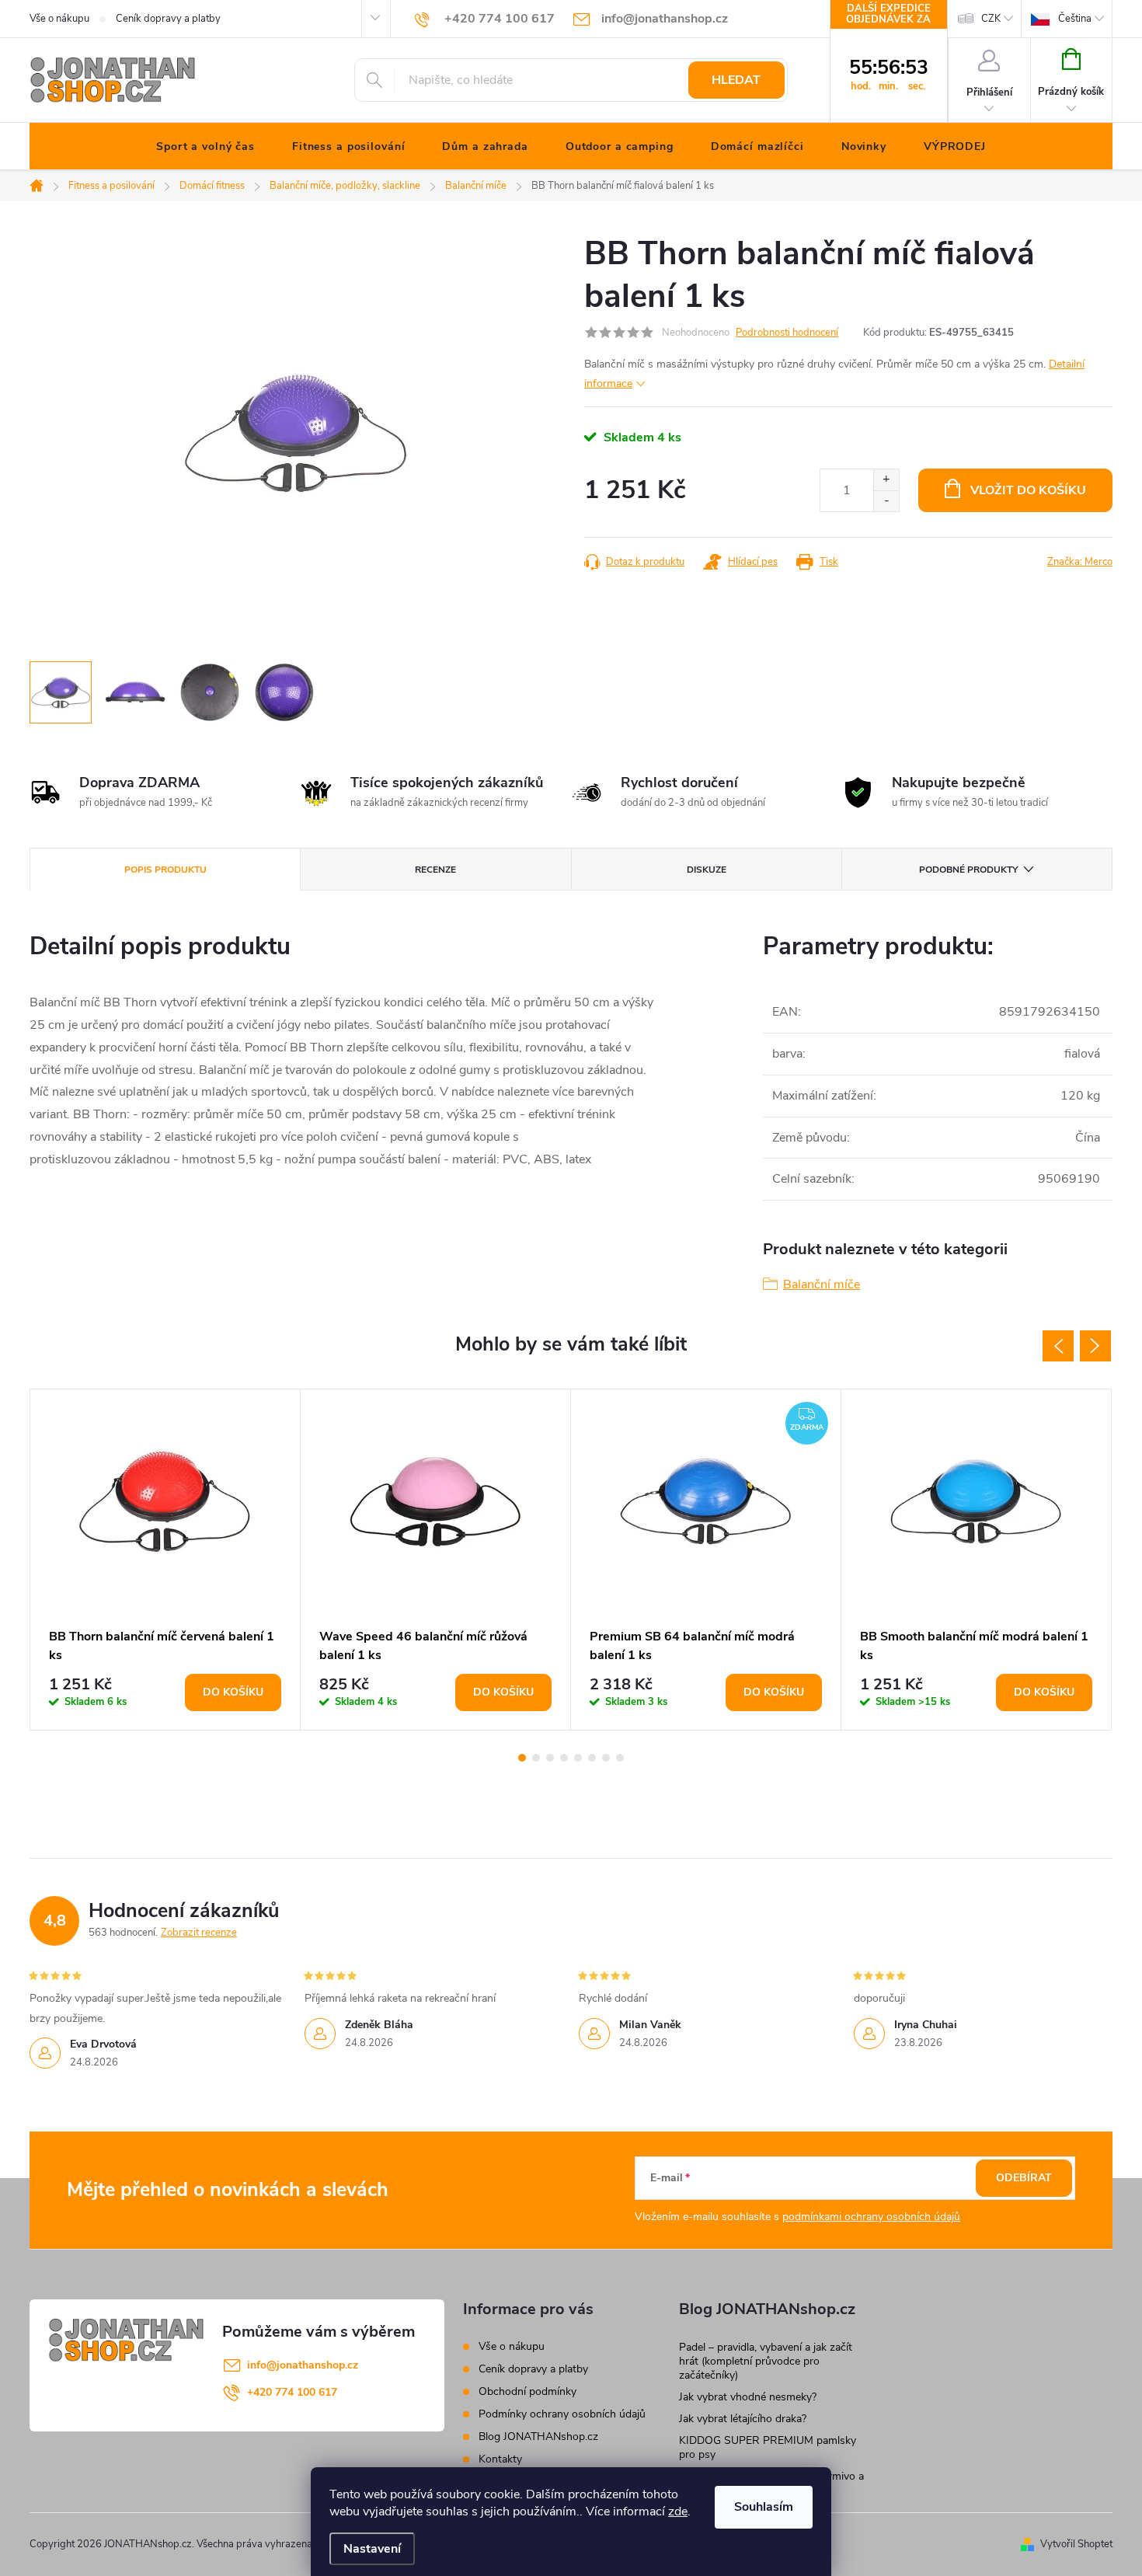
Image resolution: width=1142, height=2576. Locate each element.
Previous (1058, 1346)
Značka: (1080, 562)
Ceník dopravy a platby (168, 19)
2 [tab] (536, 1758)
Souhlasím (764, 2507)
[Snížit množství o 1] (886, 501)
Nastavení (372, 2549)
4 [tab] (564, 1758)
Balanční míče (822, 1285)
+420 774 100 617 (292, 2392)
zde (678, 2512)
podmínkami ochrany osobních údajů (871, 2217)
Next (1095, 1346)
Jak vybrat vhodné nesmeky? (748, 2397)
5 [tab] (578, 1758)
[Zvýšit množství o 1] (886, 480)
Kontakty (500, 2459)
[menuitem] (205, 147)
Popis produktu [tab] (165, 870)
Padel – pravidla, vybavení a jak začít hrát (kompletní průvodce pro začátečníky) (766, 2361)
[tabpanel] (165, 1560)
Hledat (736, 80)
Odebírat (1024, 2178)
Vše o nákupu (59, 19)
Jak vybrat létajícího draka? (743, 2419)
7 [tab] (606, 1758)
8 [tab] (620, 1758)
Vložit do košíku (1028, 490)
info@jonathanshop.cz (303, 2365)
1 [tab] (522, 1758)
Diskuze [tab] (707, 870)
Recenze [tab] (435, 870)
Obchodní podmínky (527, 2391)
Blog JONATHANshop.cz (538, 2437)
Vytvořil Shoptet (1076, 2544)
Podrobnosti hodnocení (787, 333)
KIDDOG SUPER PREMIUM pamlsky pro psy (768, 2447)
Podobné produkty (968, 870)
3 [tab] (550, 1758)
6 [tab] (592, 1758)
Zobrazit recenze (199, 1933)
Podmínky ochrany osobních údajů (562, 2414)
